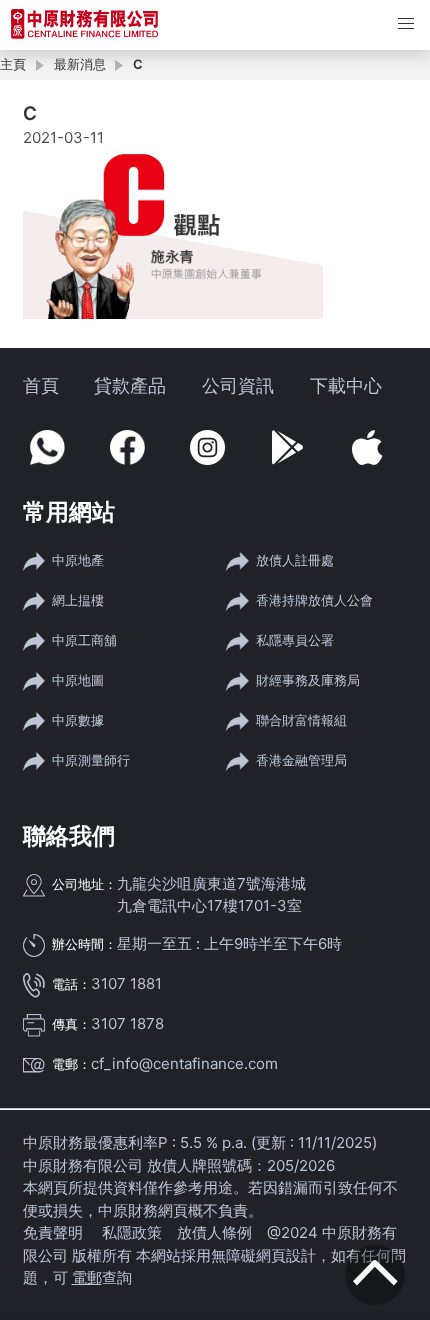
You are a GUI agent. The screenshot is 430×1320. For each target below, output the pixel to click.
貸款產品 (130, 385)
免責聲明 (55, 1232)
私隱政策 (132, 1232)
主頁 (13, 64)
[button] (405, 24)
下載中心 (346, 385)
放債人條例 (214, 1232)
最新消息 (80, 64)
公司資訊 (238, 385)
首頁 (41, 385)
